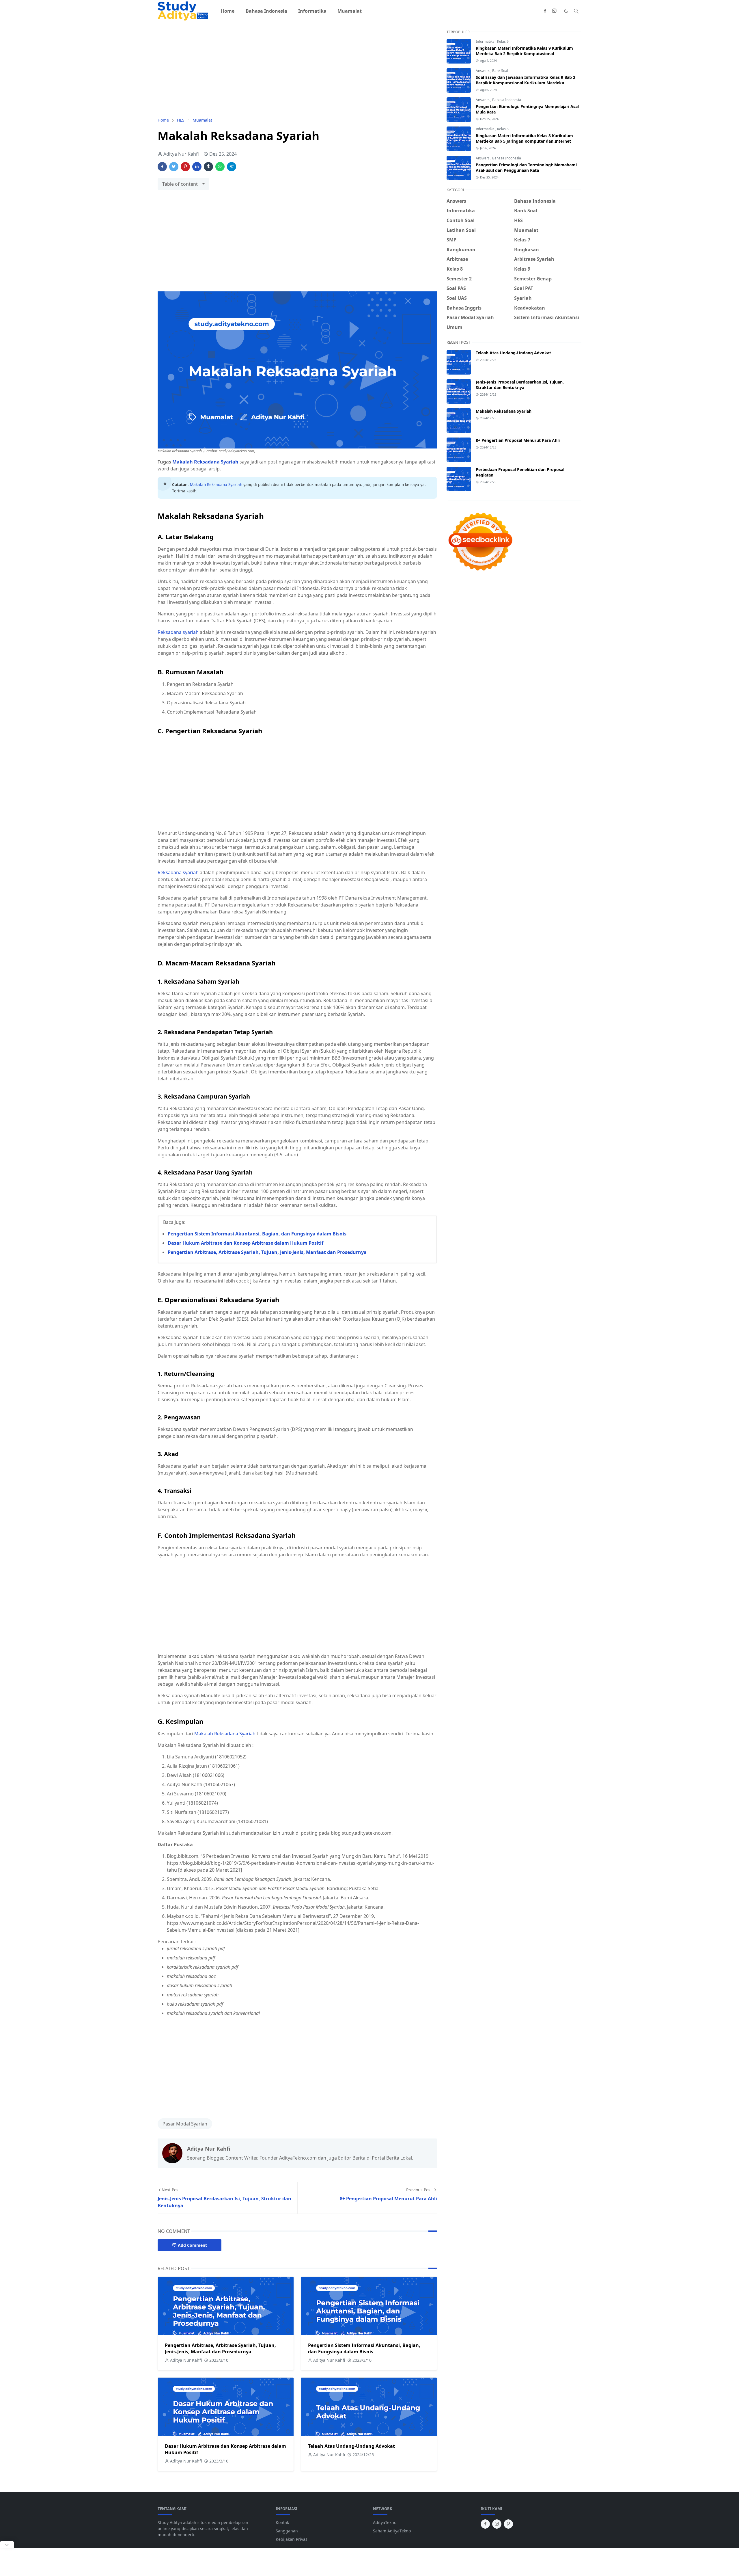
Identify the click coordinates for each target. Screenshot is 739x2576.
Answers (483, 71)
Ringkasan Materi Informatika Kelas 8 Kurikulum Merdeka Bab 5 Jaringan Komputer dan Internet (524, 138)
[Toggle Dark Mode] (566, 11)
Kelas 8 (503, 129)
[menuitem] (228, 11)
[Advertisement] (297, 70)
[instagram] (554, 11)
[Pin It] (185, 167)
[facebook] (545, 11)
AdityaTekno (385, 2522)
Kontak (282, 2522)
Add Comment (192, 2245)
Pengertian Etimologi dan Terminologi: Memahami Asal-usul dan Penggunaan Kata (526, 167)
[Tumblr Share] (208, 167)
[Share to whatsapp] (220, 167)
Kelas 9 (503, 41)
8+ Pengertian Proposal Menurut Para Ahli (518, 440)
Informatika (486, 41)
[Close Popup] (7, 2545)
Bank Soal (500, 71)
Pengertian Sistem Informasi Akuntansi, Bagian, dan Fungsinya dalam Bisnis (257, 1234)
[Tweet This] (174, 167)
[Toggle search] (576, 11)
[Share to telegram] (232, 167)
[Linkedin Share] (197, 167)
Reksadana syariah (178, 632)
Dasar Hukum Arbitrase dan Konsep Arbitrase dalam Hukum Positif (246, 1243)
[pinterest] (508, 2524)
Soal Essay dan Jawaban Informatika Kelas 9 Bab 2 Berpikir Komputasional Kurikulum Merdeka (526, 80)
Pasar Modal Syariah (185, 2124)
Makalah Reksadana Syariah (205, 462)
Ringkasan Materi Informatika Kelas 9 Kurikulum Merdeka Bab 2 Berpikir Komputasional (524, 51)
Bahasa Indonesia (507, 100)
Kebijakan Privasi (292, 2539)
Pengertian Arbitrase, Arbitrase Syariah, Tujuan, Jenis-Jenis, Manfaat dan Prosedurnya (267, 1252)
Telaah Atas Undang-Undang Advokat (351, 2446)
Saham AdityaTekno (392, 2531)
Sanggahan (287, 2531)
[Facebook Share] (162, 167)
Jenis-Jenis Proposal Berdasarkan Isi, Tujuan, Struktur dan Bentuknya (520, 385)
